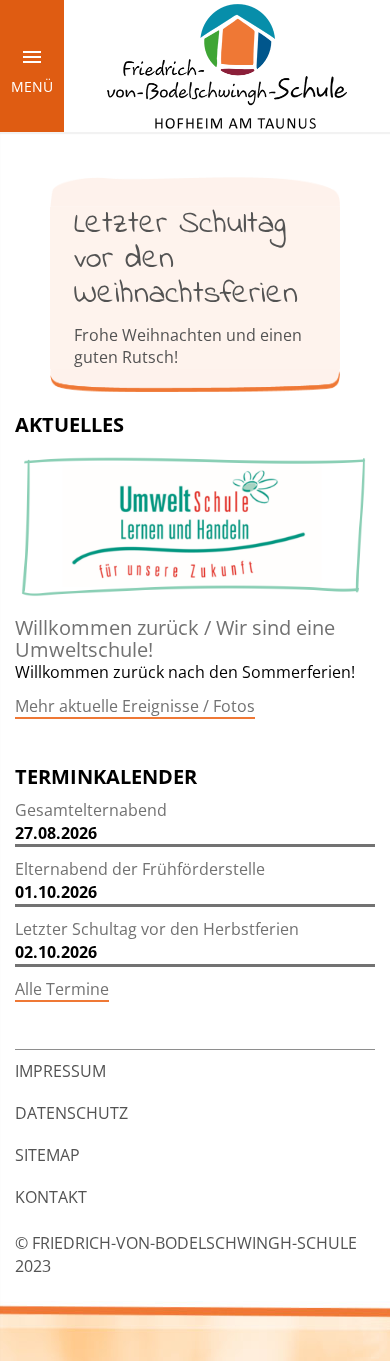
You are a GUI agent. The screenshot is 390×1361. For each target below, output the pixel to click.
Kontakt (51, 1197)
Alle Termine (62, 989)
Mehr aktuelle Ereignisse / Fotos (135, 706)
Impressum (60, 1071)
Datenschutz (71, 1113)
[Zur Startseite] (227, 65)
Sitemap (47, 1155)
